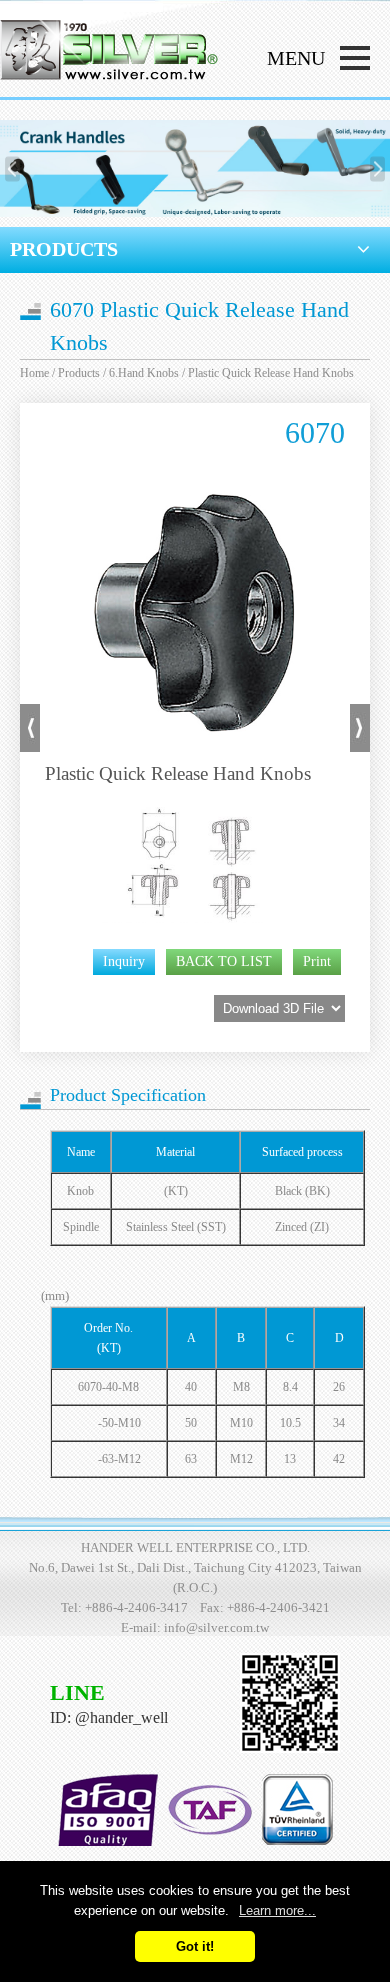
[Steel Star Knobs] (360, 747)
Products (79, 373)
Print (317, 961)
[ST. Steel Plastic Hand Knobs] (30, 747)
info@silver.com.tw (216, 1627)
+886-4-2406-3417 (136, 1607)
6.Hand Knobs (144, 373)
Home (34, 373)
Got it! (195, 1946)
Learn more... (277, 1910)
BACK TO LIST (224, 961)
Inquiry (124, 961)
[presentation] (12, 168)
